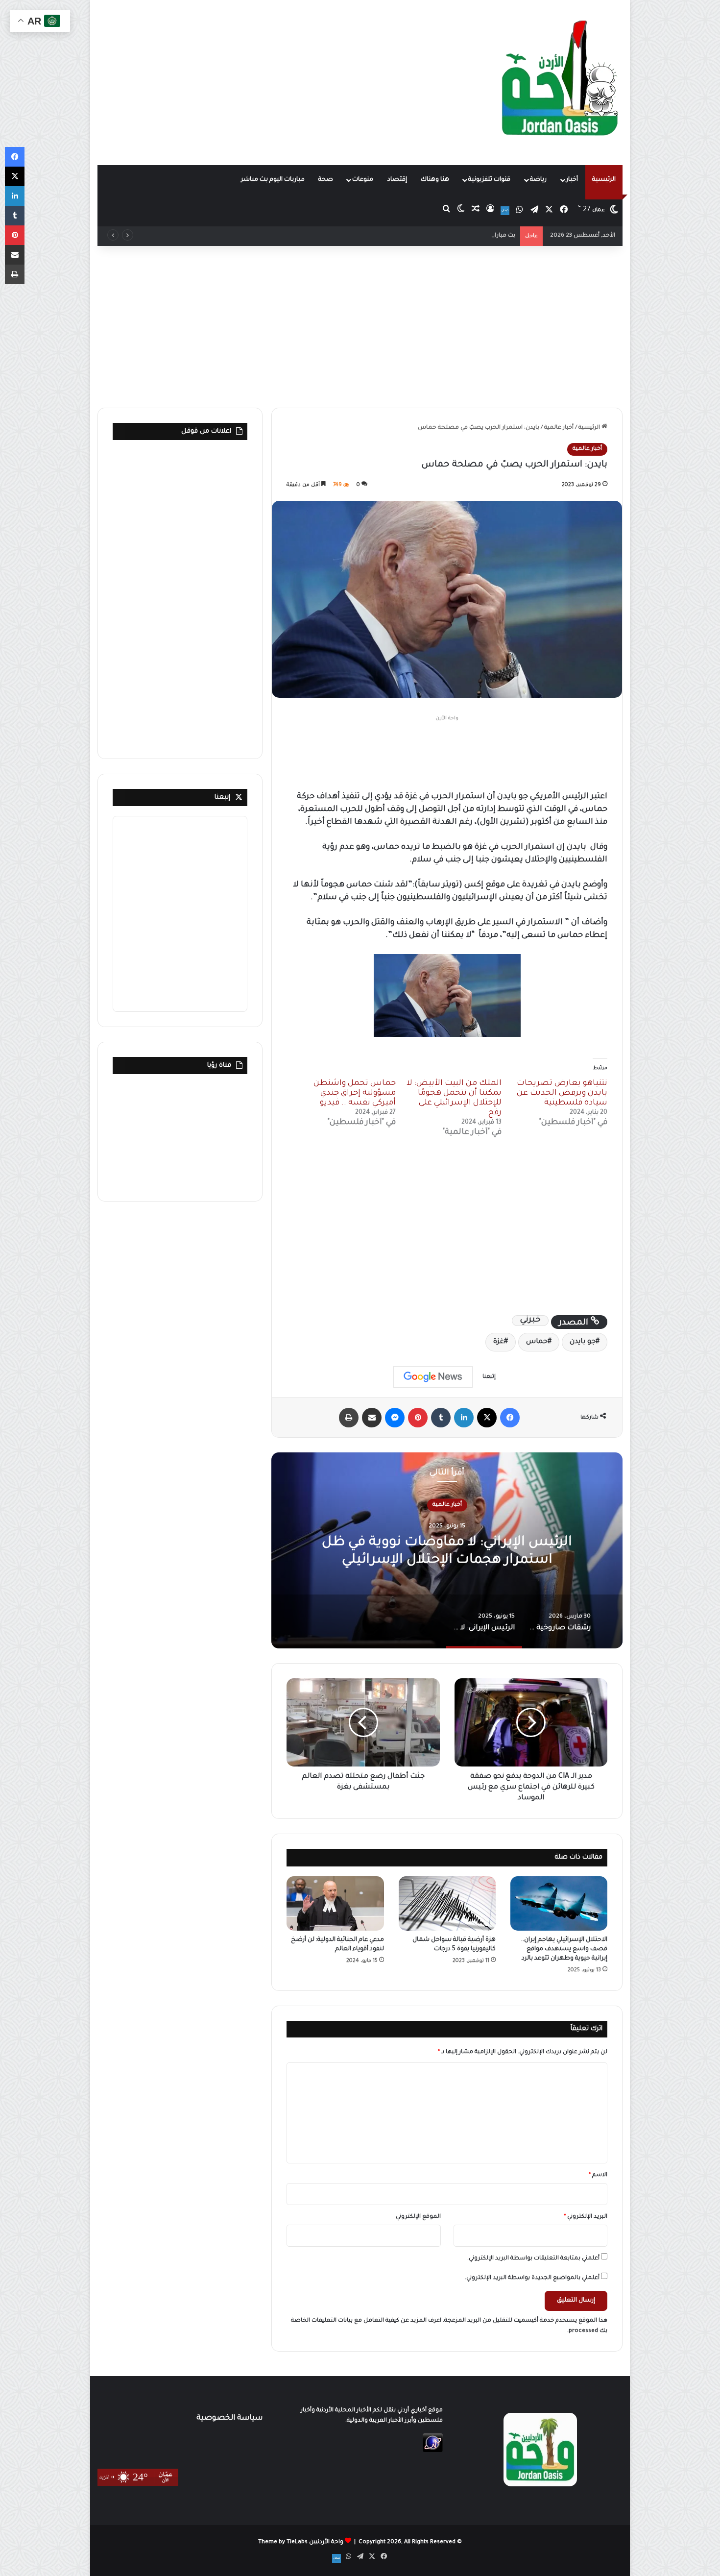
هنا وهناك (435, 180)
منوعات (363, 180)
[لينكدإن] (464, 1418)
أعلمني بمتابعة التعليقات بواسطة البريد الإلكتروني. (533, 2259)
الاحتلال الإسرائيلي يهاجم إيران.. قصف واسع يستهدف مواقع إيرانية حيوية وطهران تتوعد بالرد (564, 1949)
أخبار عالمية (559, 428)
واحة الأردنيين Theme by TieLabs (301, 2542)
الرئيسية (604, 180)
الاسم (598, 2175)
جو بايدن (583, 1342)
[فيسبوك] (510, 1418)
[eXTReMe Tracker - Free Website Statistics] (433, 2451)
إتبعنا (222, 797)
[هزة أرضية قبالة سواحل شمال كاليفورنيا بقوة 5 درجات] (447, 1904)
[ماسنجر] (395, 1418)
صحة (326, 180)
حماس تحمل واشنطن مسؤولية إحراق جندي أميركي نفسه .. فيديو (355, 1093)
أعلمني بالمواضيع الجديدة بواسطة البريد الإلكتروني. (532, 2278)
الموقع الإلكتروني (418, 2217)
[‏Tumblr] (441, 1418)
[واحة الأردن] (560, 82)
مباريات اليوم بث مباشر (273, 180)
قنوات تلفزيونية (489, 180)
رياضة (538, 180)
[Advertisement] (270, 78)
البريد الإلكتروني (586, 2217)
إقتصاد (397, 180)
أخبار (572, 180)
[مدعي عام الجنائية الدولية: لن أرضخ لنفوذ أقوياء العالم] (335, 1904)
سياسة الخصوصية (229, 2418)
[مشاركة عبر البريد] (372, 1418)
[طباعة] (349, 1418)
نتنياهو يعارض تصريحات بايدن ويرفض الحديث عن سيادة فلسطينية (562, 1093)
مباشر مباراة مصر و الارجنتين (477, 236)
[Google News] (433, 1377)
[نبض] (505, 211)
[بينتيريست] (418, 1418)
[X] (487, 1418)
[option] (447, 1550)
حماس (537, 1342)
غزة (499, 1342)
